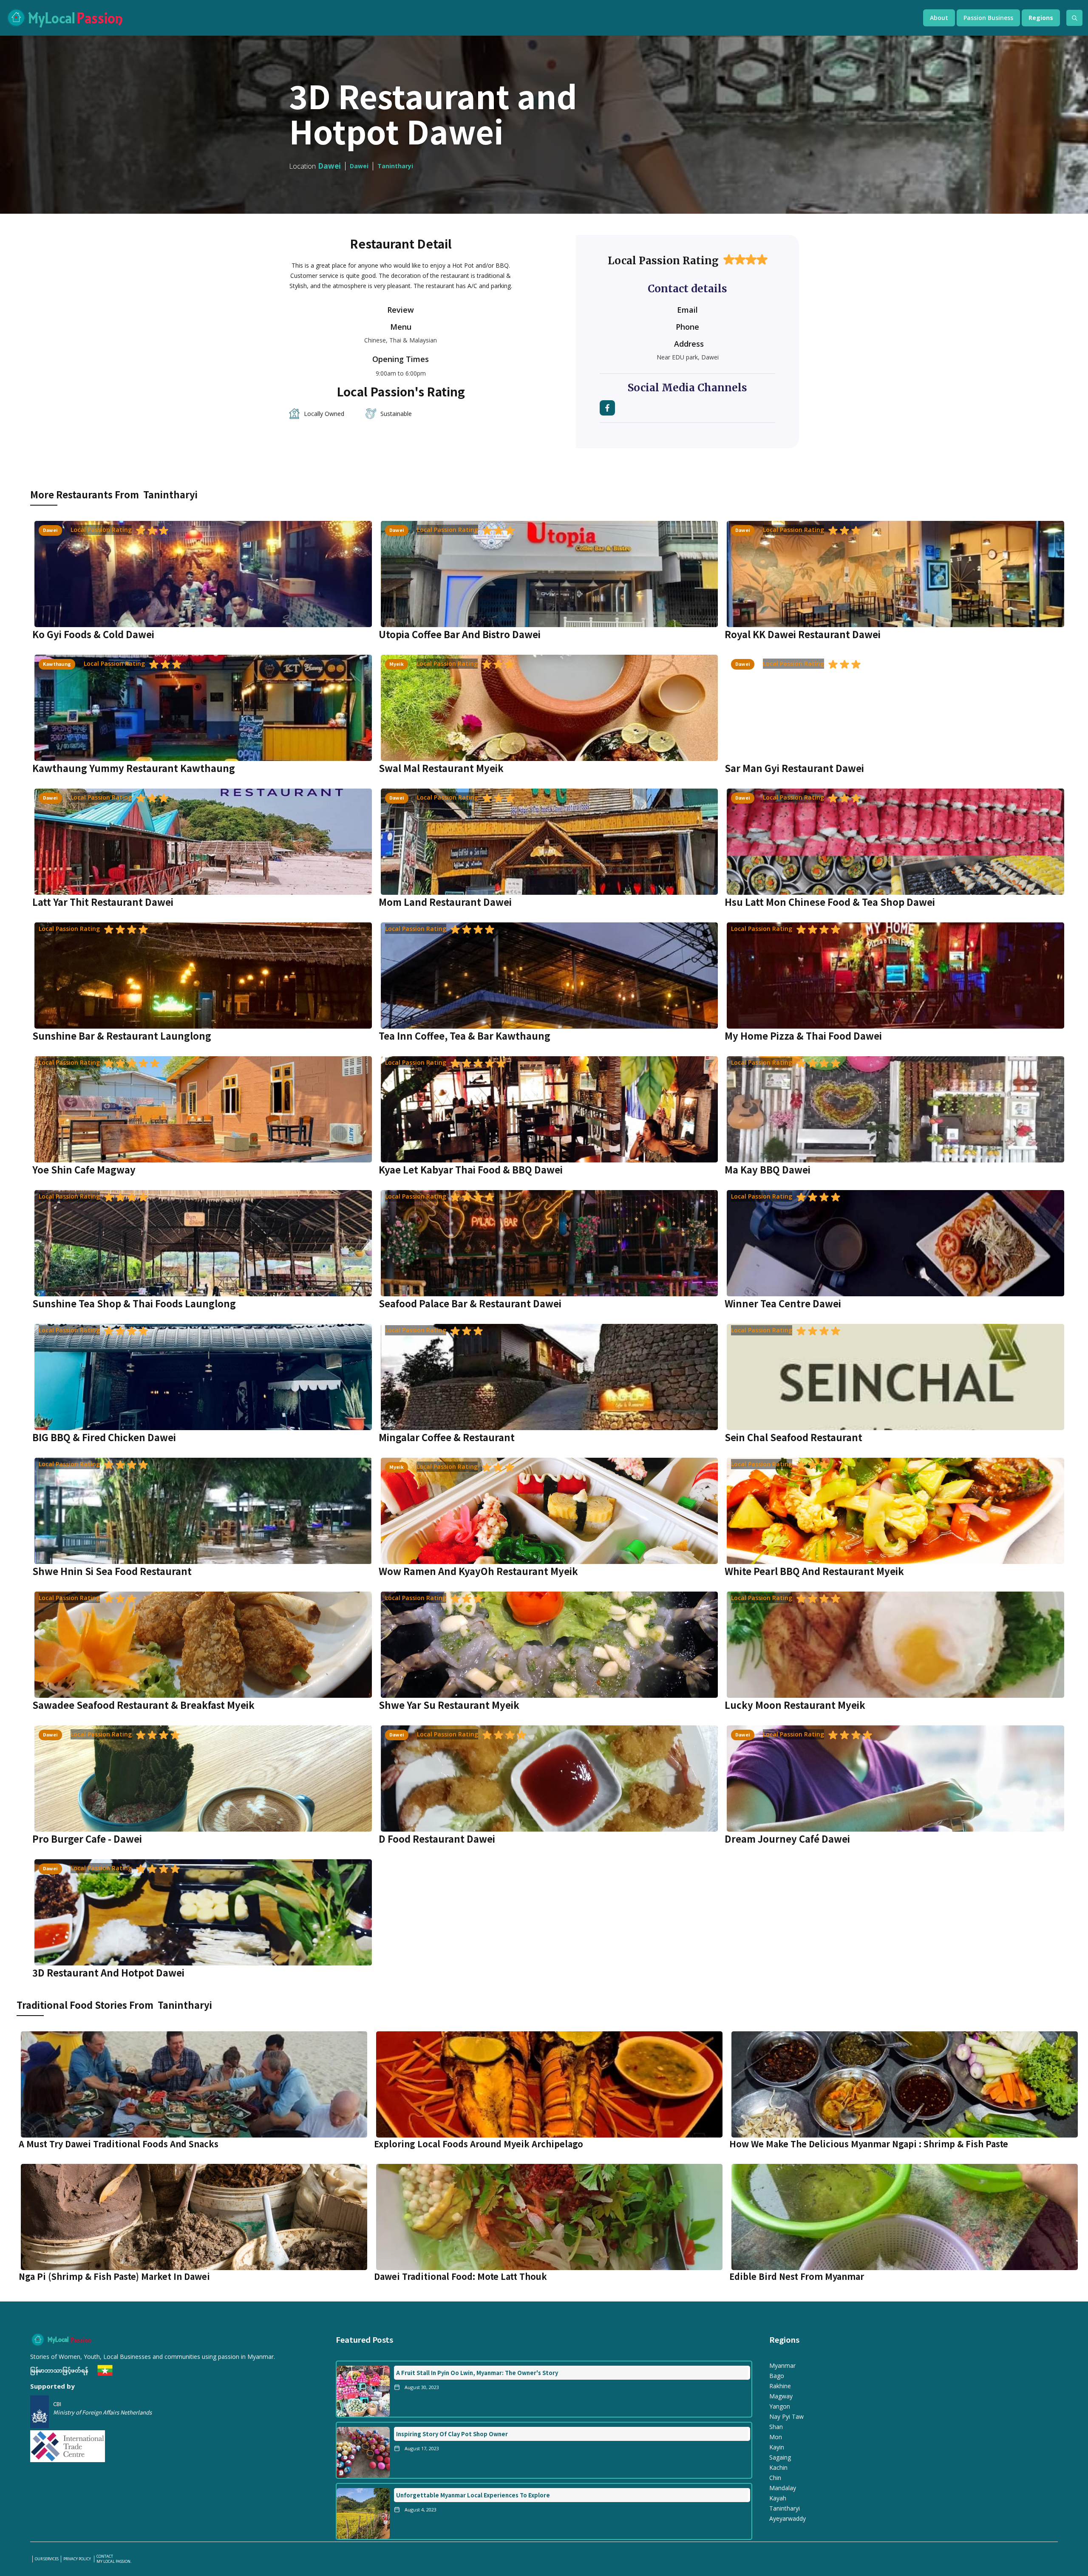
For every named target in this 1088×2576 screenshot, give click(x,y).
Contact (105, 2556)
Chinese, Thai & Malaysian (401, 340)
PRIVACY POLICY (78, 2559)
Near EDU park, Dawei (688, 357)
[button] (939, 18)
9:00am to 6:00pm (401, 373)
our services (47, 2559)
